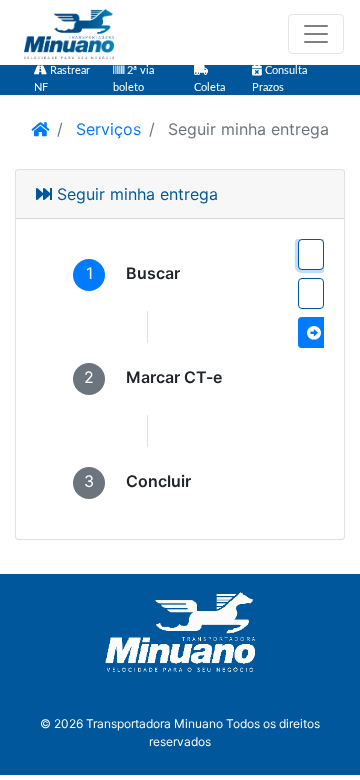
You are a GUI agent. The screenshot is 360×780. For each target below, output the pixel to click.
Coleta (209, 87)
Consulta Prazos (279, 79)
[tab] (126, 275)
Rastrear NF (62, 79)
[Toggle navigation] (316, 34)
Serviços (106, 129)
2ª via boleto (133, 79)
